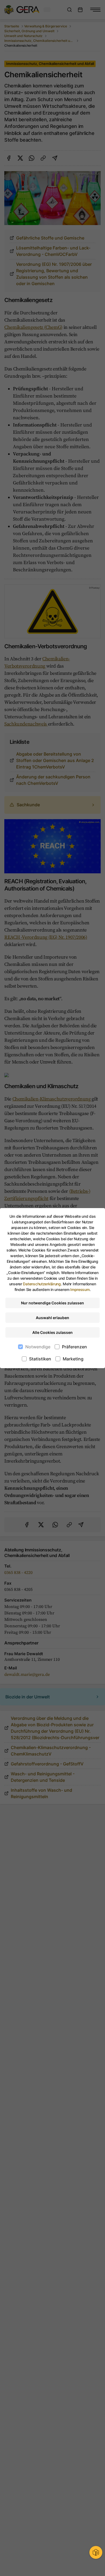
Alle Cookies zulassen (52, 1332)
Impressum (80, 1289)
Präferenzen (74, 1347)
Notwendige (38, 1347)
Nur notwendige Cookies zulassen (52, 1303)
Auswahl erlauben (52, 1318)
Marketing (73, 1359)
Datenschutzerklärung (42, 1284)
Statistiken (40, 1359)
